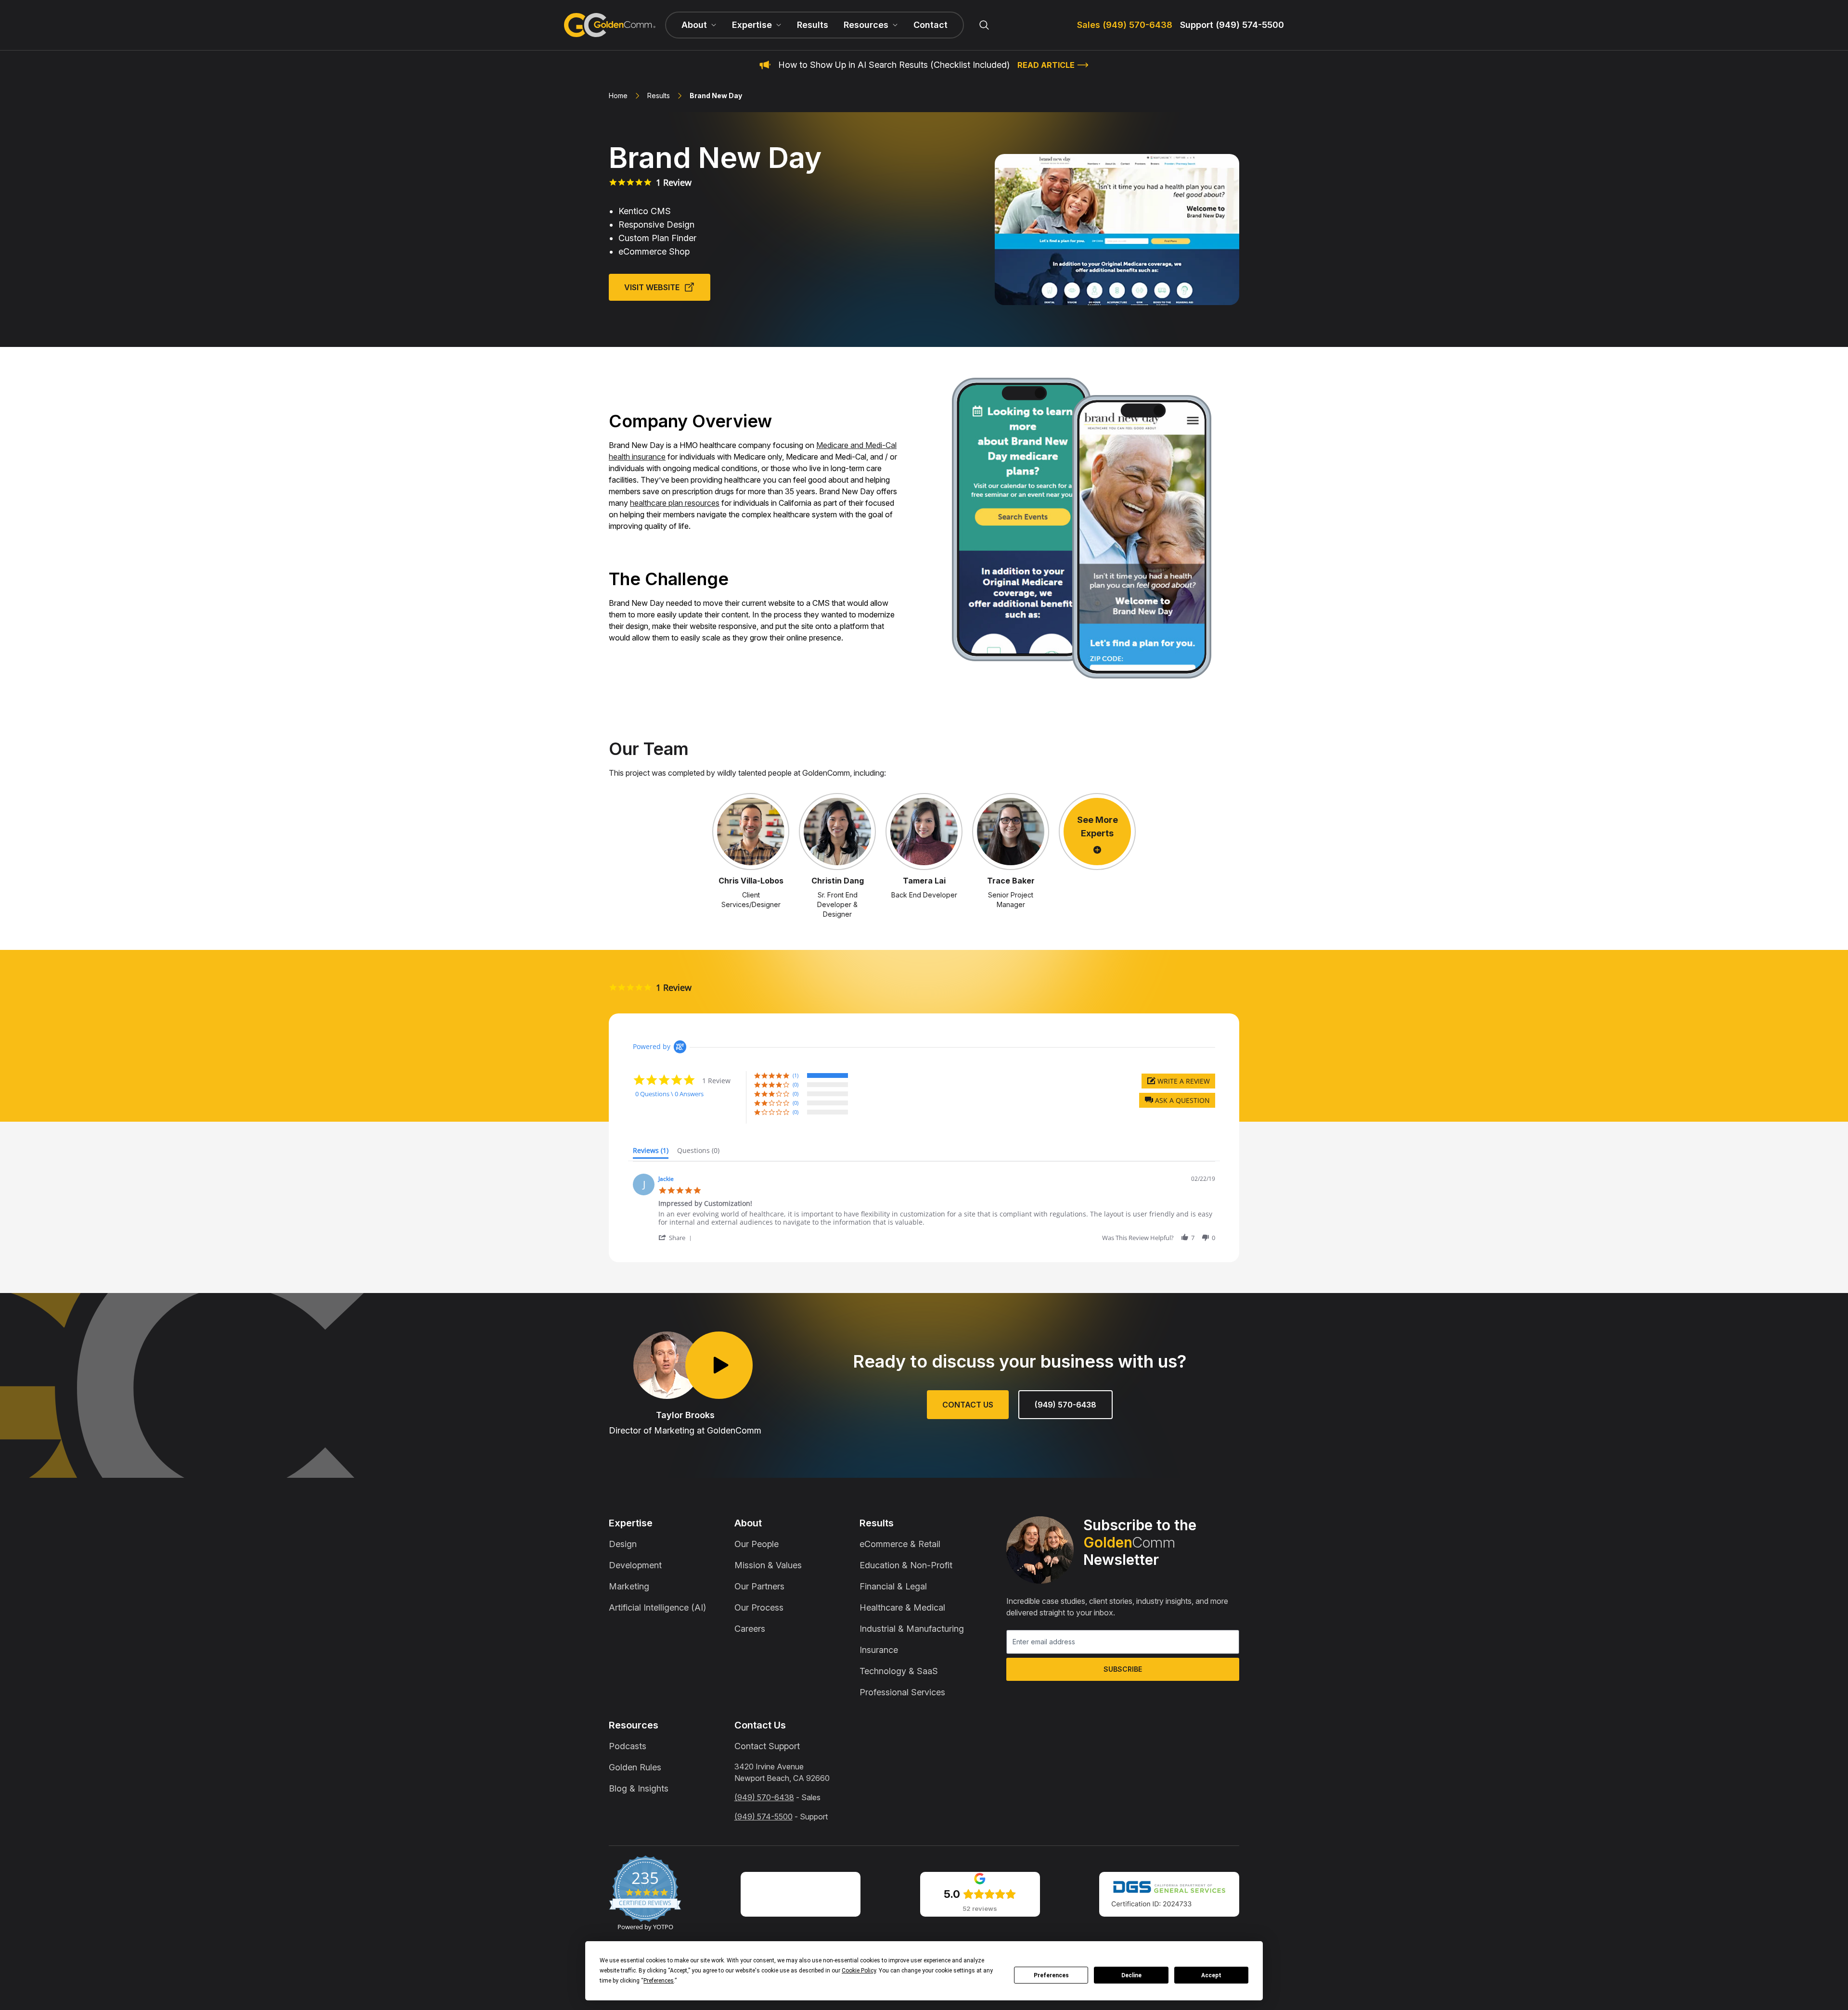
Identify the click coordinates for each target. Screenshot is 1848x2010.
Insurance (879, 1650)
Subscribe (1123, 1669)
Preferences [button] (659, 1981)
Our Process (759, 1607)
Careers (750, 1629)
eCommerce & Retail (900, 1544)
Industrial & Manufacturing (912, 1629)
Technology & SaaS (899, 1671)
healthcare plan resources (675, 503)
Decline (1131, 1975)
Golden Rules (635, 1767)
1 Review (674, 182)
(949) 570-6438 (1065, 1405)
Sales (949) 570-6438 (1125, 25)
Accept (1211, 1975)
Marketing (629, 1586)
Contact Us (968, 1405)
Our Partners (759, 1586)
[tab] (651, 1152)
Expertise (631, 1523)
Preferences (1051, 1975)
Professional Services (902, 1692)
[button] (1177, 1100)
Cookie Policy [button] (859, 1971)
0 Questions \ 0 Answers (669, 1094)
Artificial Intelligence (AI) (657, 1607)
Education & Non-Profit (906, 1565)
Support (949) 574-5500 (1232, 25)
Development (635, 1565)
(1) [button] (796, 1075)
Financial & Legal (893, 1586)
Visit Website (652, 287)
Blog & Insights (639, 1788)
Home (618, 96)
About (748, 1523)
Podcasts (628, 1746)
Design (623, 1544)
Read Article (1046, 65)
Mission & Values (768, 1565)
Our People (757, 1544)
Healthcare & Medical (902, 1607)
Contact (930, 25)
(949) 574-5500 (764, 1817)
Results (813, 25)
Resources (634, 1725)
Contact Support (767, 1746)
